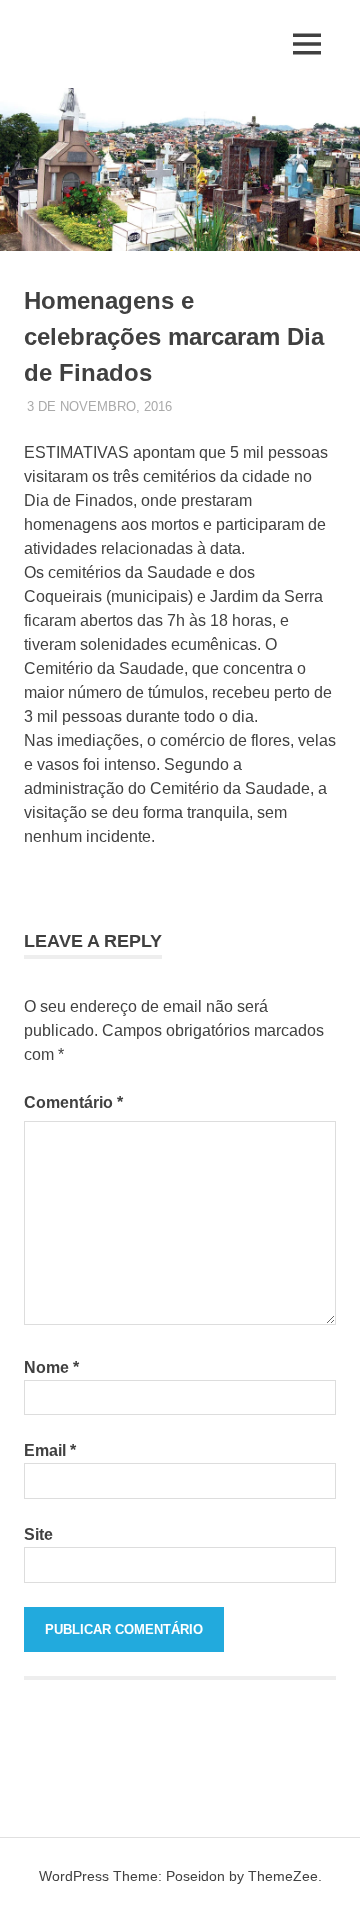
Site (38, 1534)
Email (50, 1450)
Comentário (73, 1102)
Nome (51, 1367)
